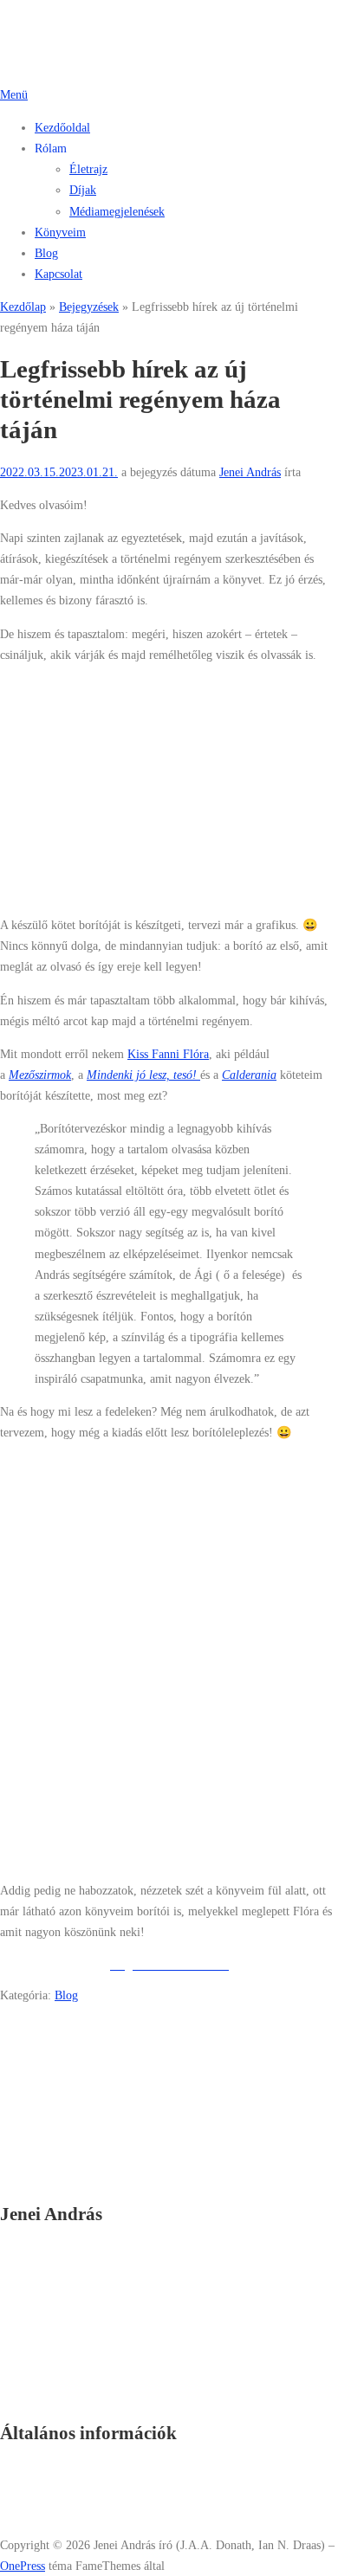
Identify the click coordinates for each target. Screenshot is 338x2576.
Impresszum (64, 2512)
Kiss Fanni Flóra (168, 1054)
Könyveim (60, 232)
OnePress (23, 2566)
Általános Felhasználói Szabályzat (117, 2470)
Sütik (48, 2491)
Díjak (83, 190)
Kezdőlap (23, 307)
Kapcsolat (58, 274)
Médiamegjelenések (117, 211)
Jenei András (250, 472)
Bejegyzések (89, 307)
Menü (14, 94)
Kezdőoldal (62, 127)
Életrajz (88, 169)
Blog (46, 253)
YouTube (57, 2177)
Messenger (60, 2156)
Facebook (58, 2135)
